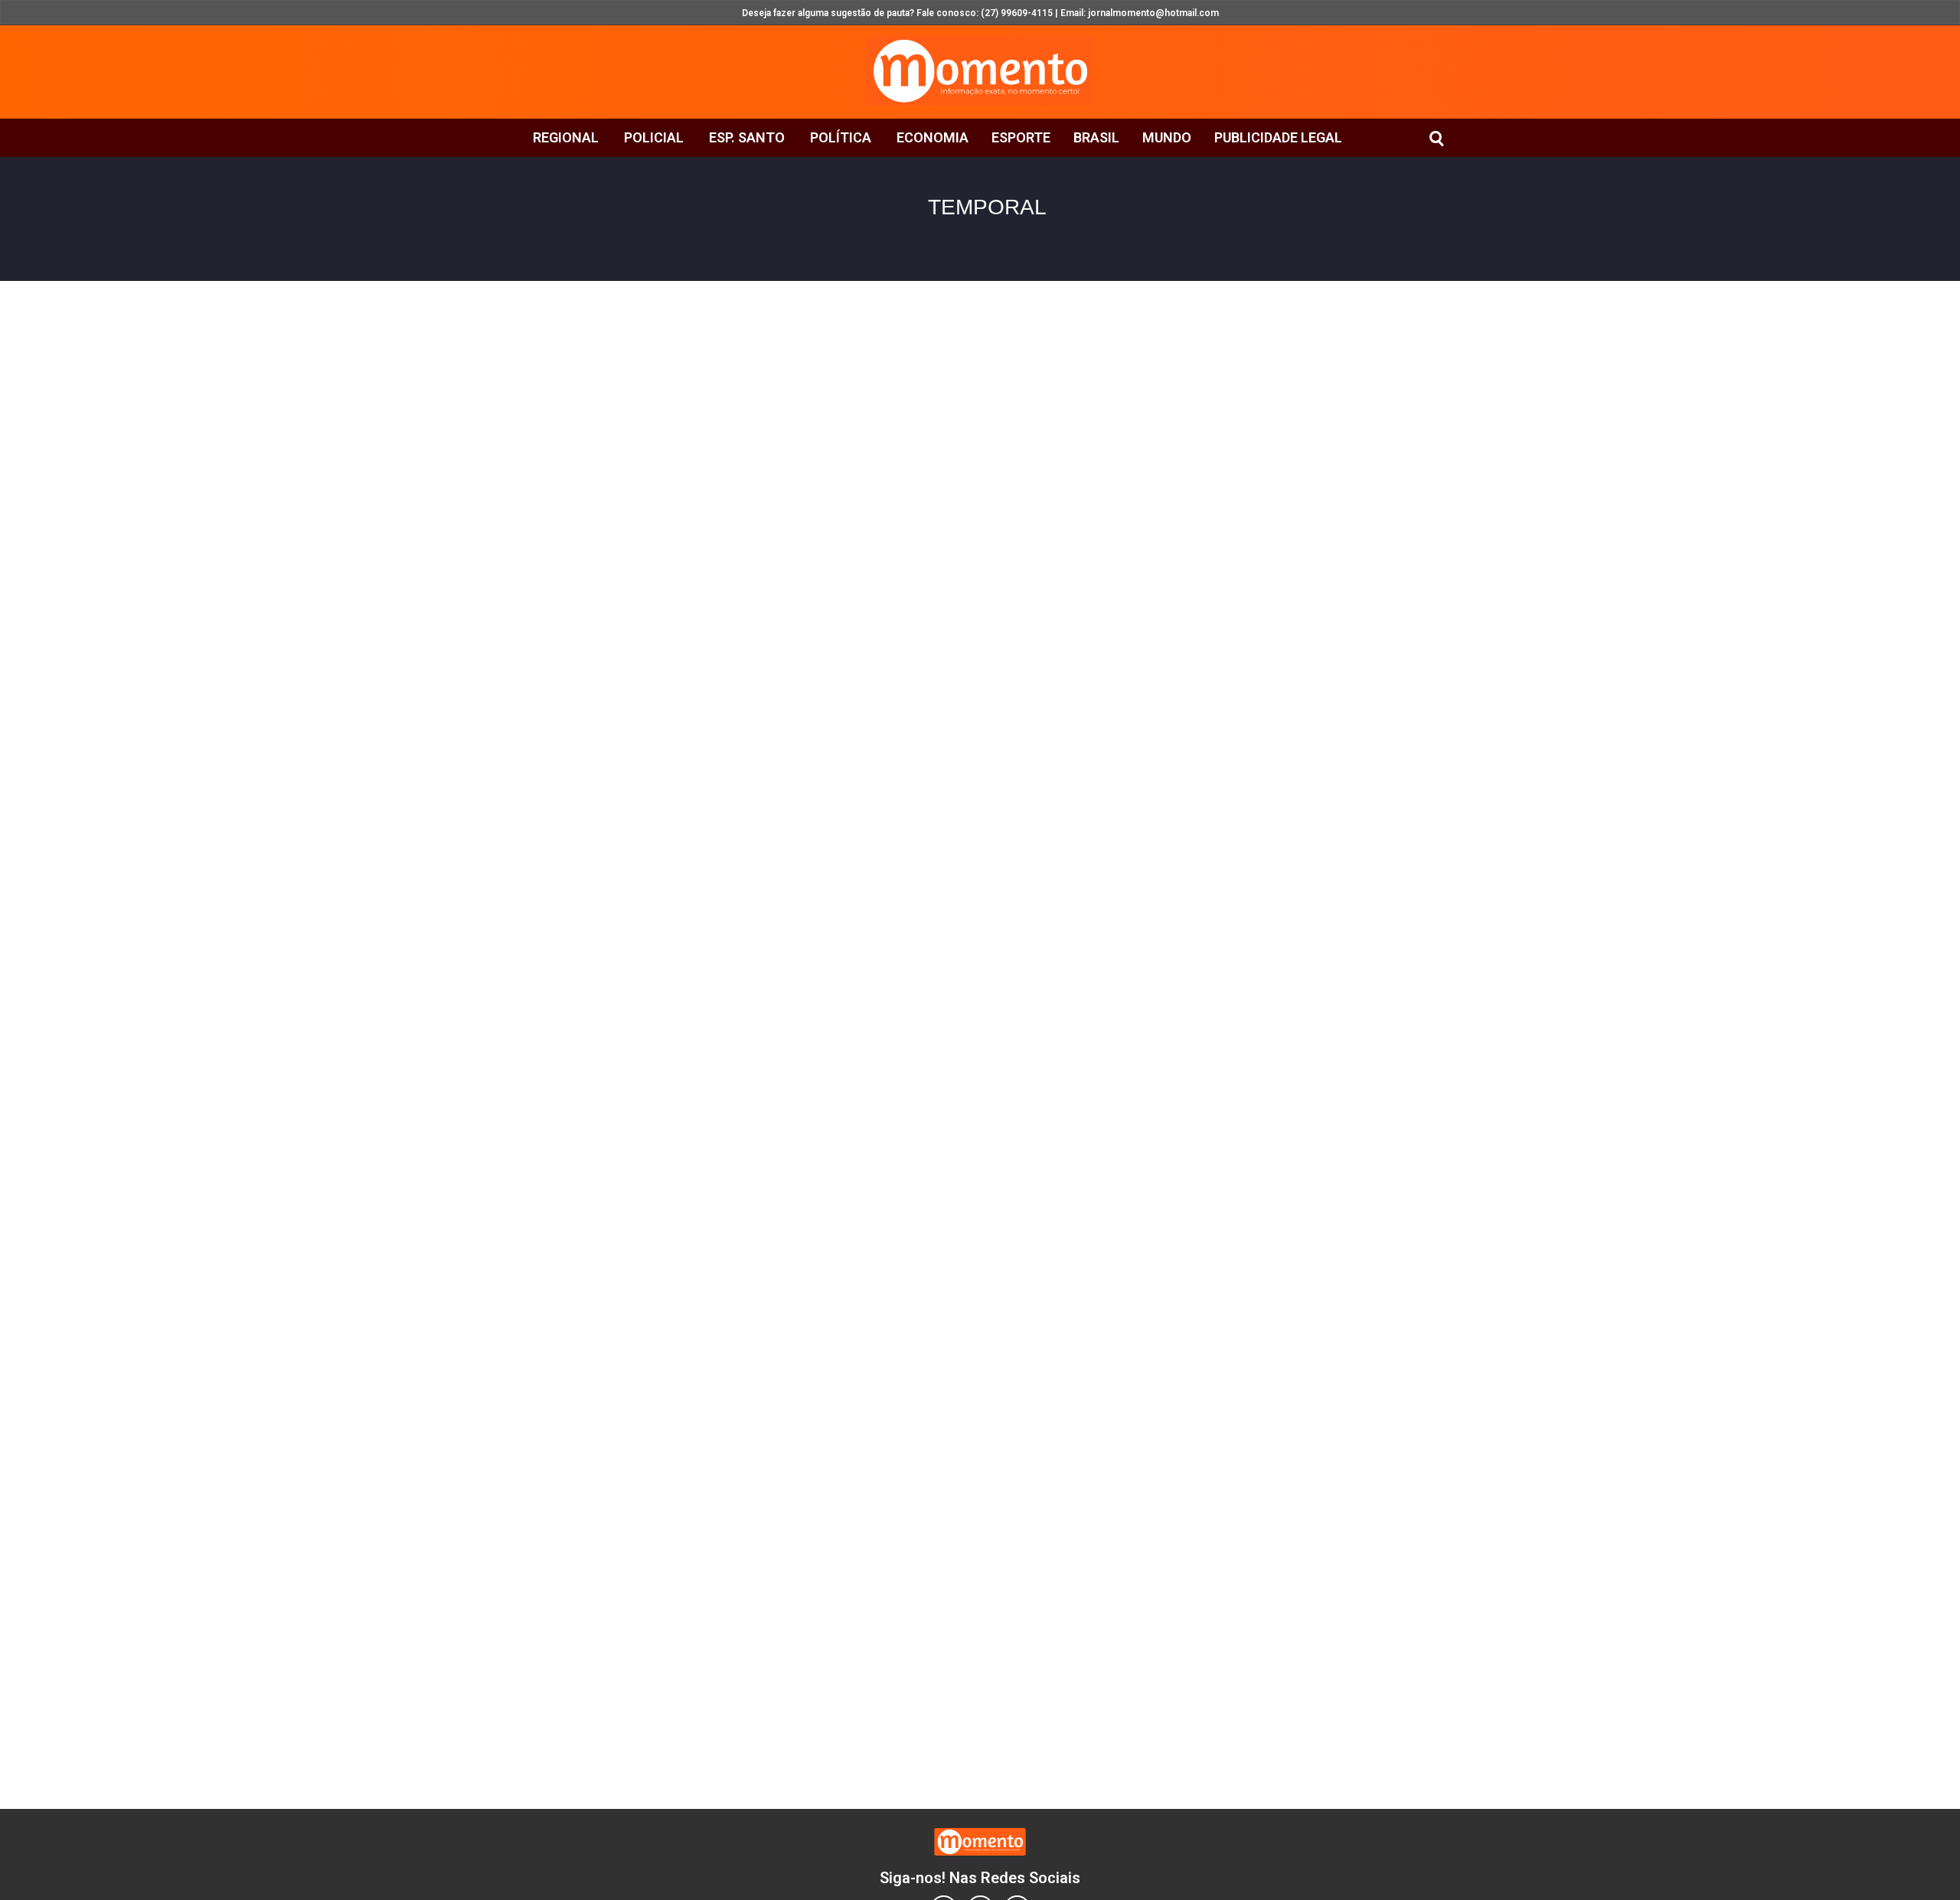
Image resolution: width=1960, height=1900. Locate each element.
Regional (566, 137)
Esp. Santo (747, 137)
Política (841, 137)
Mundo (1167, 137)
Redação (787, 344)
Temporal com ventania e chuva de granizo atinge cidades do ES (734, 456)
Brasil (1096, 137)
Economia (933, 137)
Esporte (1021, 137)
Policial (654, 137)
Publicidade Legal (1278, 137)
